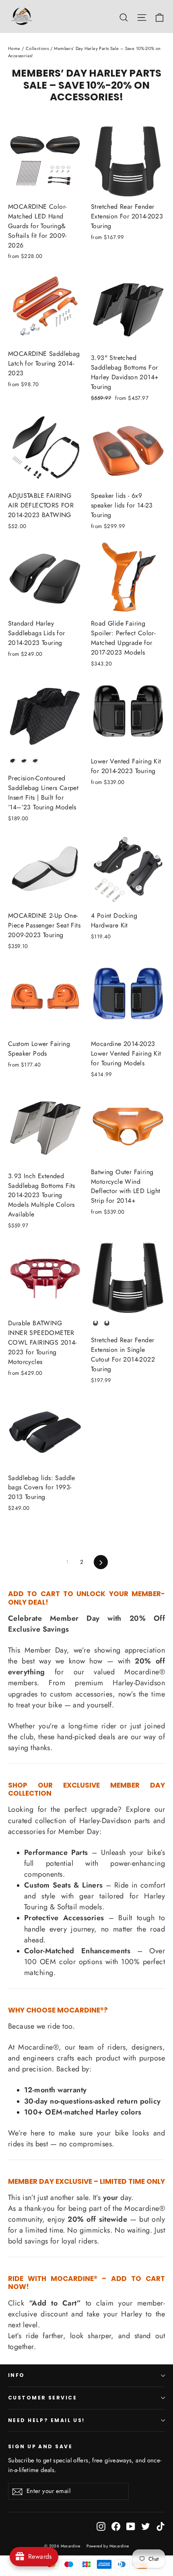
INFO (16, 2375)
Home (14, 48)
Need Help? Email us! (46, 2420)
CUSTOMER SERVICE (42, 2398)
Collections (37, 48)
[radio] (13, 761)
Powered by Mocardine (108, 2546)
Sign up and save (40, 2446)
